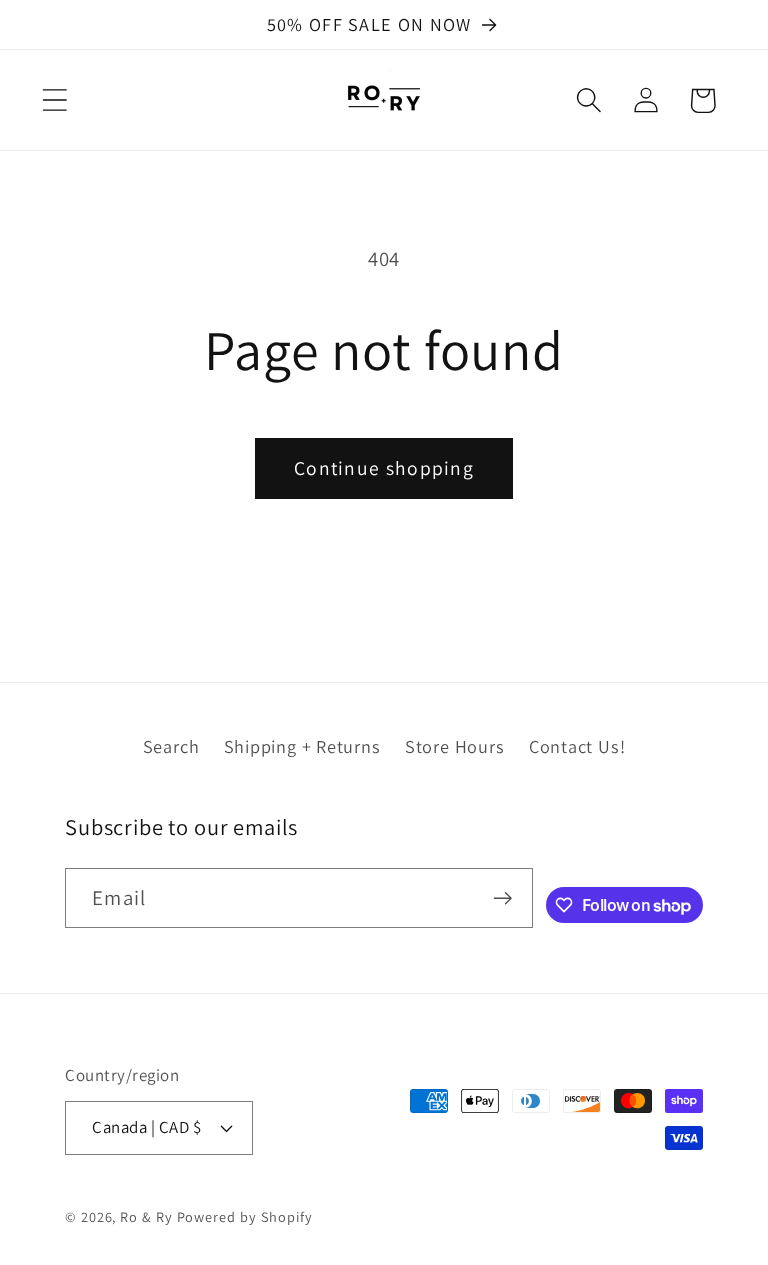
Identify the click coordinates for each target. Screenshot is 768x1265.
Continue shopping (384, 468)
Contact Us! (577, 746)
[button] (54, 100)
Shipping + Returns (302, 746)
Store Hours (455, 746)
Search (171, 746)
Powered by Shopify (245, 1216)
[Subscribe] (502, 898)
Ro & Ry (146, 1216)
